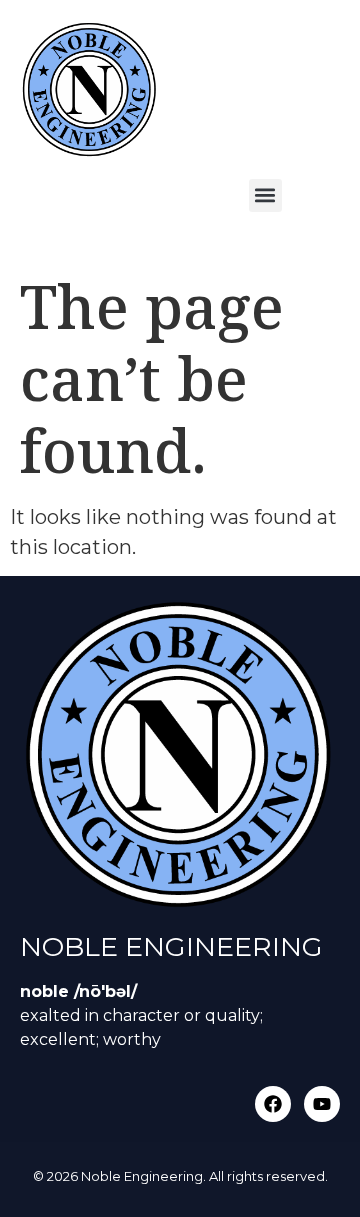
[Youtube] (322, 1104)
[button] (265, 195)
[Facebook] (273, 1104)
